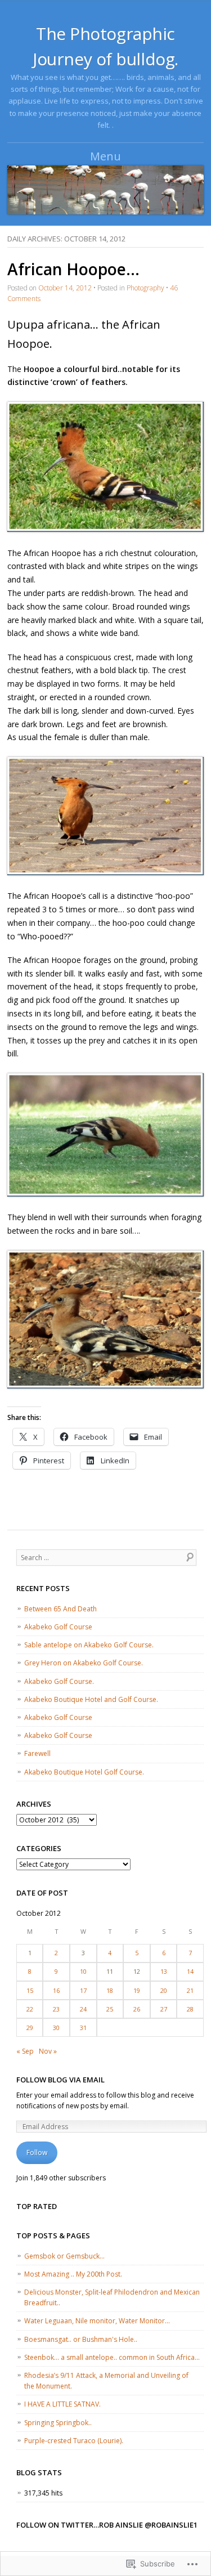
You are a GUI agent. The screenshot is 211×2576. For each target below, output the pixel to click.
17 (83, 1990)
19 (137, 1990)
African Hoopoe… (73, 269)
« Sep (25, 2051)
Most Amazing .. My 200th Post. (73, 2274)
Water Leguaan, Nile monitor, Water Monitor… (97, 2321)
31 (83, 2028)
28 (190, 2009)
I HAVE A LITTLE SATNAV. (62, 2404)
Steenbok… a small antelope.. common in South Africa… (112, 2357)
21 (190, 1990)
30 (56, 2028)
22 (30, 2009)
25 (110, 2009)
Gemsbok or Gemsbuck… (64, 2256)
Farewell (37, 1753)
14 (190, 1971)
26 (137, 2009)
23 (56, 2009)
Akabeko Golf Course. (59, 1681)
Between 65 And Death (60, 1609)
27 (164, 2009)
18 (110, 1990)
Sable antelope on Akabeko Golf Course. (89, 1645)
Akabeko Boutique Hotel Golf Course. (84, 1772)
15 (30, 1990)
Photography (145, 288)
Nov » (48, 2051)
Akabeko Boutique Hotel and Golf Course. (91, 1699)
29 (30, 2028)
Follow (37, 2152)
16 (56, 1990)
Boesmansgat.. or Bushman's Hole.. (81, 2339)
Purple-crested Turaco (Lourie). (74, 2441)
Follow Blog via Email (60, 2080)
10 (83, 1971)
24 (83, 2009)
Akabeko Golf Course (58, 1627)
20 (164, 1990)
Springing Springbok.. (58, 2423)
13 (164, 1971)
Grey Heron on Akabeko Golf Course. (84, 1663)
